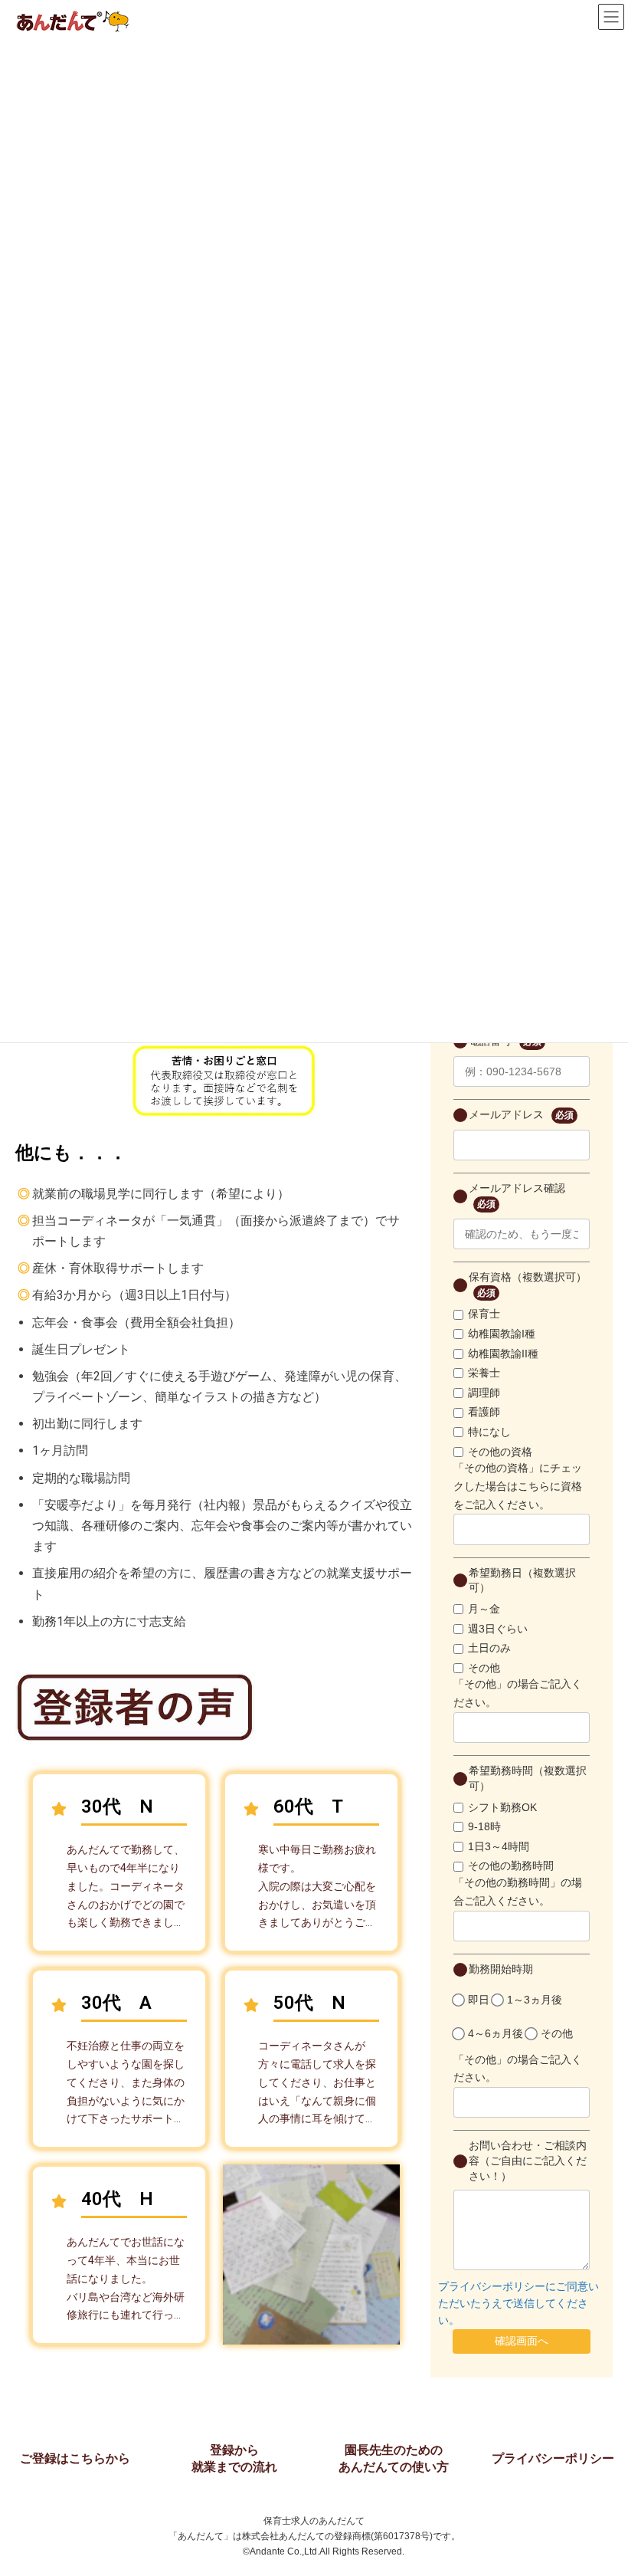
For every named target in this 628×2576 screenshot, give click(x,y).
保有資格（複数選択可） (528, 1285)
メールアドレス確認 (517, 1196)
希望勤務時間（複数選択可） (528, 1778)
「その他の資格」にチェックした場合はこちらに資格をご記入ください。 (518, 1486)
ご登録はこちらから (75, 2458)
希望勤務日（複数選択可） (522, 1580)
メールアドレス (521, 1114)
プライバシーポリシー (553, 2458)
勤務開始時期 (501, 1969)
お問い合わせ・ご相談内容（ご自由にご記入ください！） (528, 2160)
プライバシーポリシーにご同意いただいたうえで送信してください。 (518, 2304)
